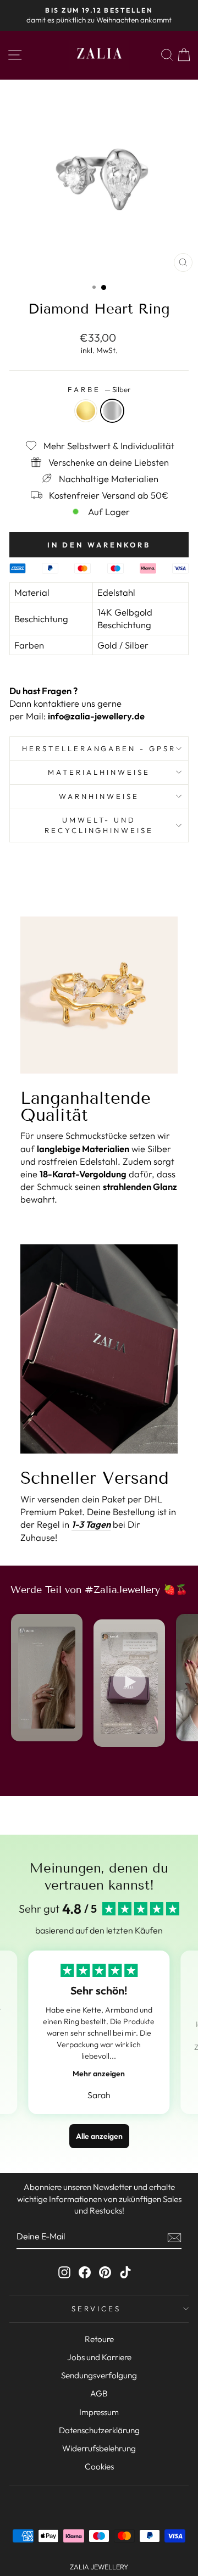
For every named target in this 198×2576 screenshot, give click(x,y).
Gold (86, 411)
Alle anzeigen (99, 2136)
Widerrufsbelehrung (99, 2448)
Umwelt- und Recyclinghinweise (99, 825)
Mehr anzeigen (99, 2074)
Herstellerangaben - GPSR (99, 748)
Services (96, 2309)
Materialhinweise (99, 772)
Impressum (99, 2412)
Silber (112, 411)
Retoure (99, 2339)
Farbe (99, 389)
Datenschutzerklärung (99, 2430)
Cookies (99, 2466)
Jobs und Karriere (99, 2357)
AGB (99, 2393)
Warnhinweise (99, 796)
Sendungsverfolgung (99, 2375)
